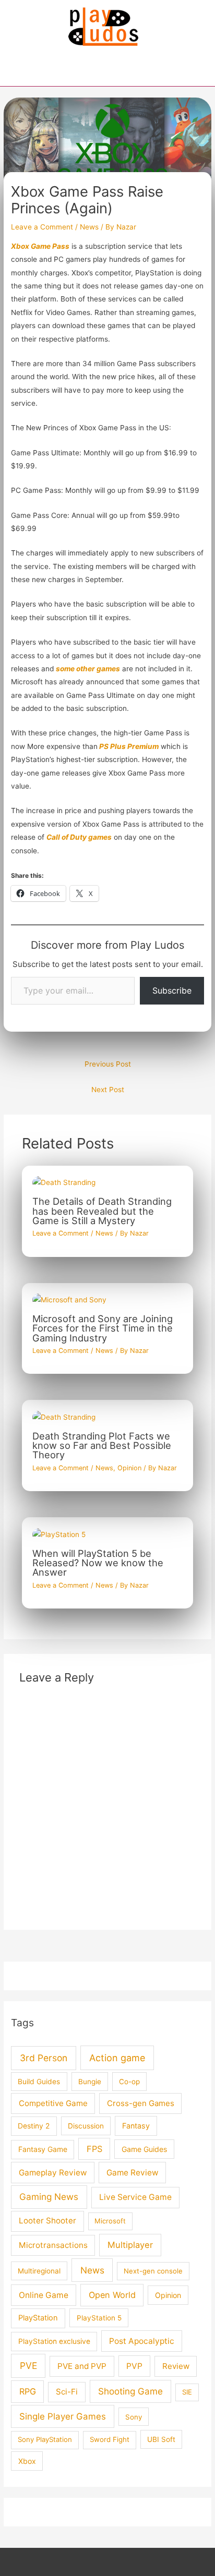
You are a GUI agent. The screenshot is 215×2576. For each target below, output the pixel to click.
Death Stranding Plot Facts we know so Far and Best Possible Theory (102, 1445)
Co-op (129, 2082)
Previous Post (108, 1064)
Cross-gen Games (141, 2103)
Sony (134, 2417)
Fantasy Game (43, 2149)
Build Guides (39, 2082)
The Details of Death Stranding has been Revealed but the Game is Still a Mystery (102, 1211)
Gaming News (49, 2197)
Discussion (86, 2126)
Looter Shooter (47, 2221)
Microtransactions (53, 2245)
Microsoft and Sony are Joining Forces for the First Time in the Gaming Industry (103, 1328)
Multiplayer (130, 2245)
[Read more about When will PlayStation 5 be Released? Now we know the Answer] (59, 1534)
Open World (112, 2295)
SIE (187, 2392)
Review (176, 2366)
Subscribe (172, 990)
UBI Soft (161, 2439)
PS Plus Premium (128, 746)
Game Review (133, 2173)
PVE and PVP (82, 2366)
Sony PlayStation (45, 2439)
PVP (134, 2366)
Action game (117, 2058)
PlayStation (38, 2318)
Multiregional (39, 2271)
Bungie (90, 2082)
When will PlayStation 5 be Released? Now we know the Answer (98, 1563)
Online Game (44, 2295)
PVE (28, 2366)
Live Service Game (135, 2197)
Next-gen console (153, 2271)
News (89, 227)
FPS (94, 2149)
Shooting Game (130, 2391)
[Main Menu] (107, 73)
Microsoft (110, 2221)
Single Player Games (63, 2416)
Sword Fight (110, 2439)
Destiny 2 (34, 2126)
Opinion (129, 1468)
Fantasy (136, 2126)
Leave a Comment (42, 227)
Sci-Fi (67, 2392)
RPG (28, 2391)
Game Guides (144, 2149)
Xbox (27, 2461)
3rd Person (44, 2058)
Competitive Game (53, 2103)
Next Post (108, 1090)
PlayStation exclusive (54, 2341)
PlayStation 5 (99, 2318)
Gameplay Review (53, 2173)
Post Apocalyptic (142, 2341)
